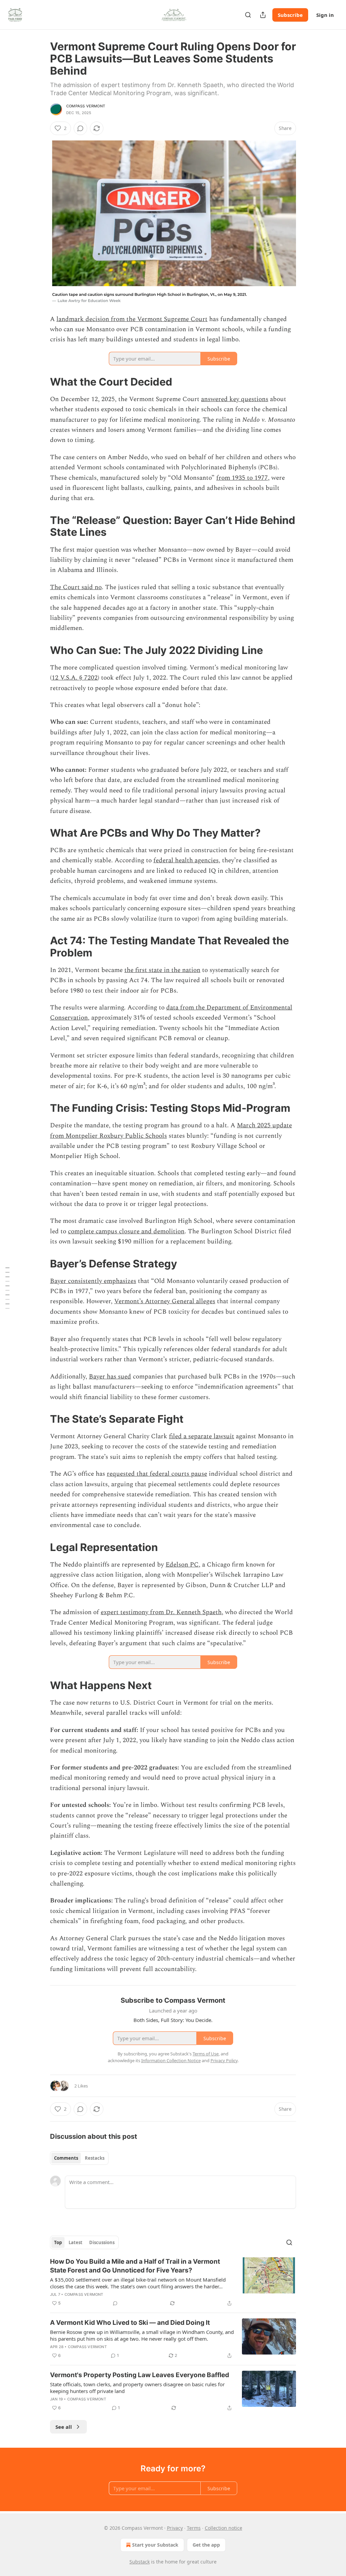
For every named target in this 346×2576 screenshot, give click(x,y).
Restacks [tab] (95, 2158)
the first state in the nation (162, 970)
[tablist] (79, 2158)
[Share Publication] (263, 15)
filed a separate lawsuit (202, 1436)
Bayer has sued (110, 1377)
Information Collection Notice (171, 2060)
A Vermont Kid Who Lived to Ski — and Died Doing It (130, 2323)
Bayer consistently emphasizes (93, 1281)
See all (64, 2427)
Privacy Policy (224, 2060)
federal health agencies (186, 860)
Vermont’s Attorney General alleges (165, 1301)
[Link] (41, 382)
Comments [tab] (66, 2158)
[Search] (248, 15)
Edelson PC (182, 1565)
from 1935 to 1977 (242, 478)
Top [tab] (58, 2242)
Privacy (175, 2528)
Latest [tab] (76, 2242)
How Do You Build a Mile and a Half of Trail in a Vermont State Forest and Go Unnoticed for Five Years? (135, 2266)
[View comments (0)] (80, 128)
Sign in (325, 15)
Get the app (206, 2545)
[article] (173, 2282)
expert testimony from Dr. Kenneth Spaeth (161, 1612)
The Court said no (76, 587)
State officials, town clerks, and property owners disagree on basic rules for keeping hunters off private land (137, 2388)
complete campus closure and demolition (126, 1231)
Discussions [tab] (102, 2242)
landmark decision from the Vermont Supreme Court (132, 319)
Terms (194, 2528)
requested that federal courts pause (157, 1474)
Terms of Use (206, 2054)
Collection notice (224, 2528)
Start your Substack (155, 2545)
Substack (140, 2562)
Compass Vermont (86, 106)
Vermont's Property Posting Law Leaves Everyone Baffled (140, 2375)
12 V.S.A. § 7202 (75, 678)
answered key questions (235, 399)
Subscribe (290, 15)
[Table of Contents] (7, 1288)
